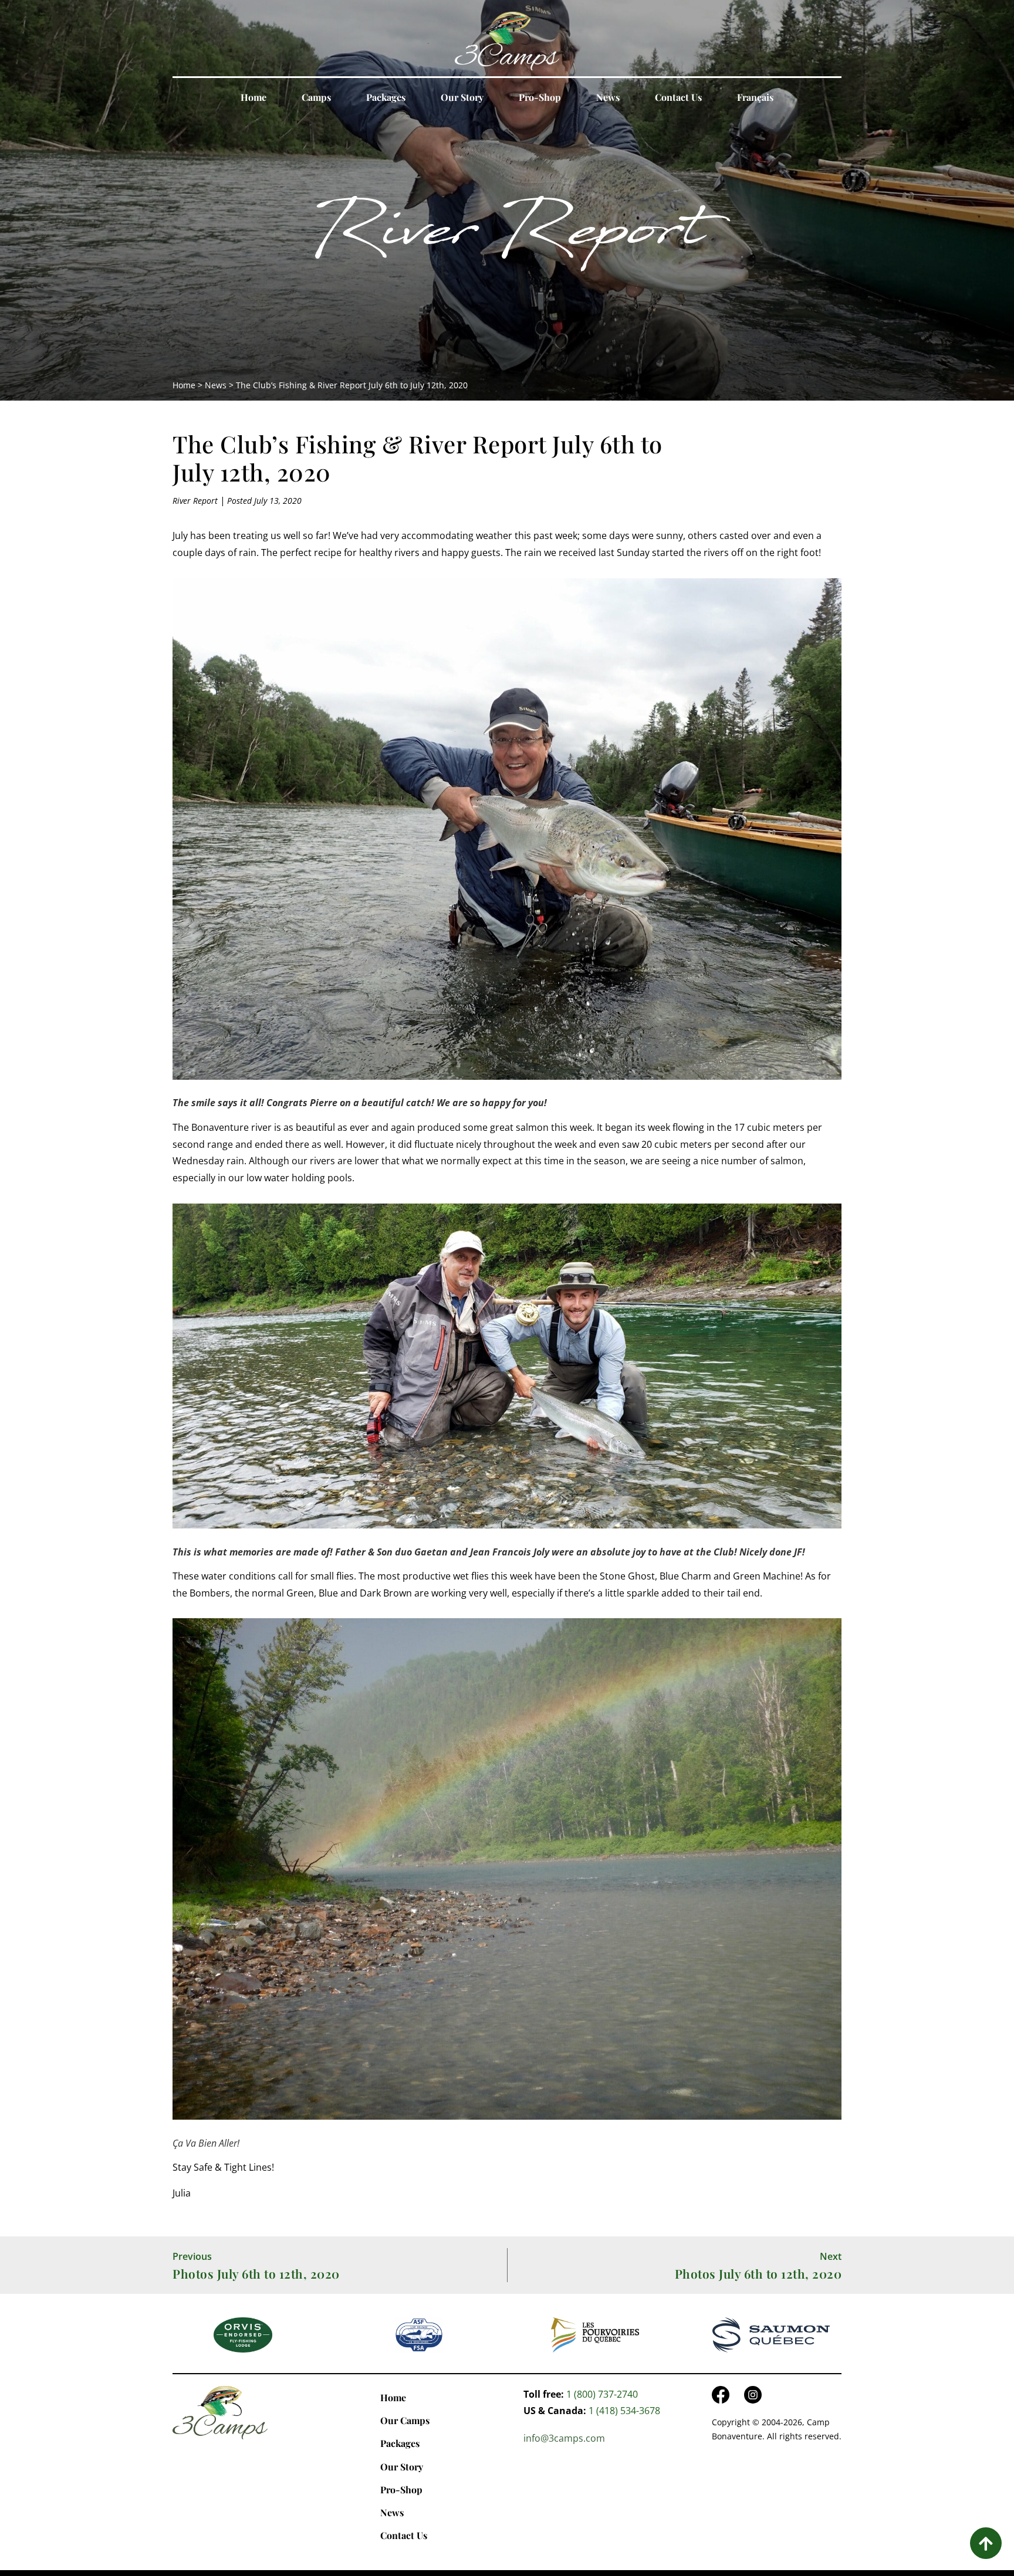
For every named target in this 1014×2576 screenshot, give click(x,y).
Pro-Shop (540, 97)
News (608, 97)
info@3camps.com (564, 2438)
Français (755, 97)
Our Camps (405, 2420)
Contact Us (678, 97)
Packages (386, 97)
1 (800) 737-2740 (602, 2394)
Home (253, 97)
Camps (316, 97)
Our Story (462, 97)
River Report (507, 238)
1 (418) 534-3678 (624, 2411)
